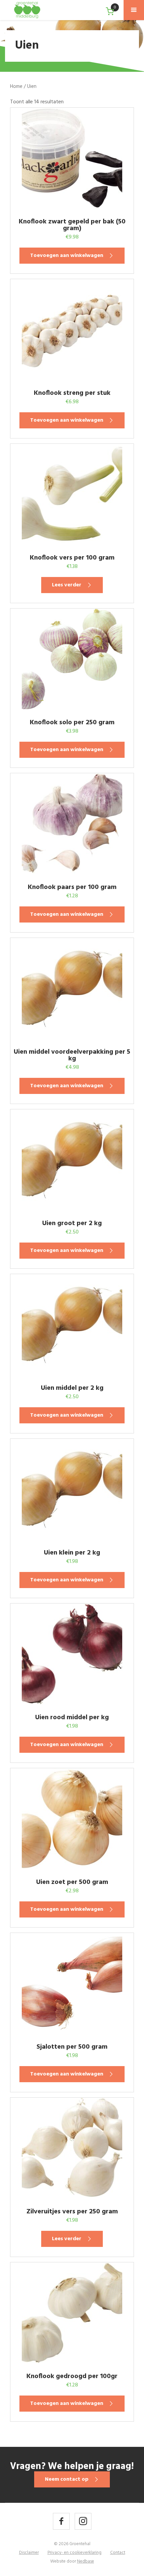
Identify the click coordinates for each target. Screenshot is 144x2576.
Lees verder (67, 585)
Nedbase (86, 2561)
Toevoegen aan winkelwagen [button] (67, 256)
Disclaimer (29, 2553)
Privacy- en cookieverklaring (75, 2553)
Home (16, 87)
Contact (118, 2553)
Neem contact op (67, 2479)
